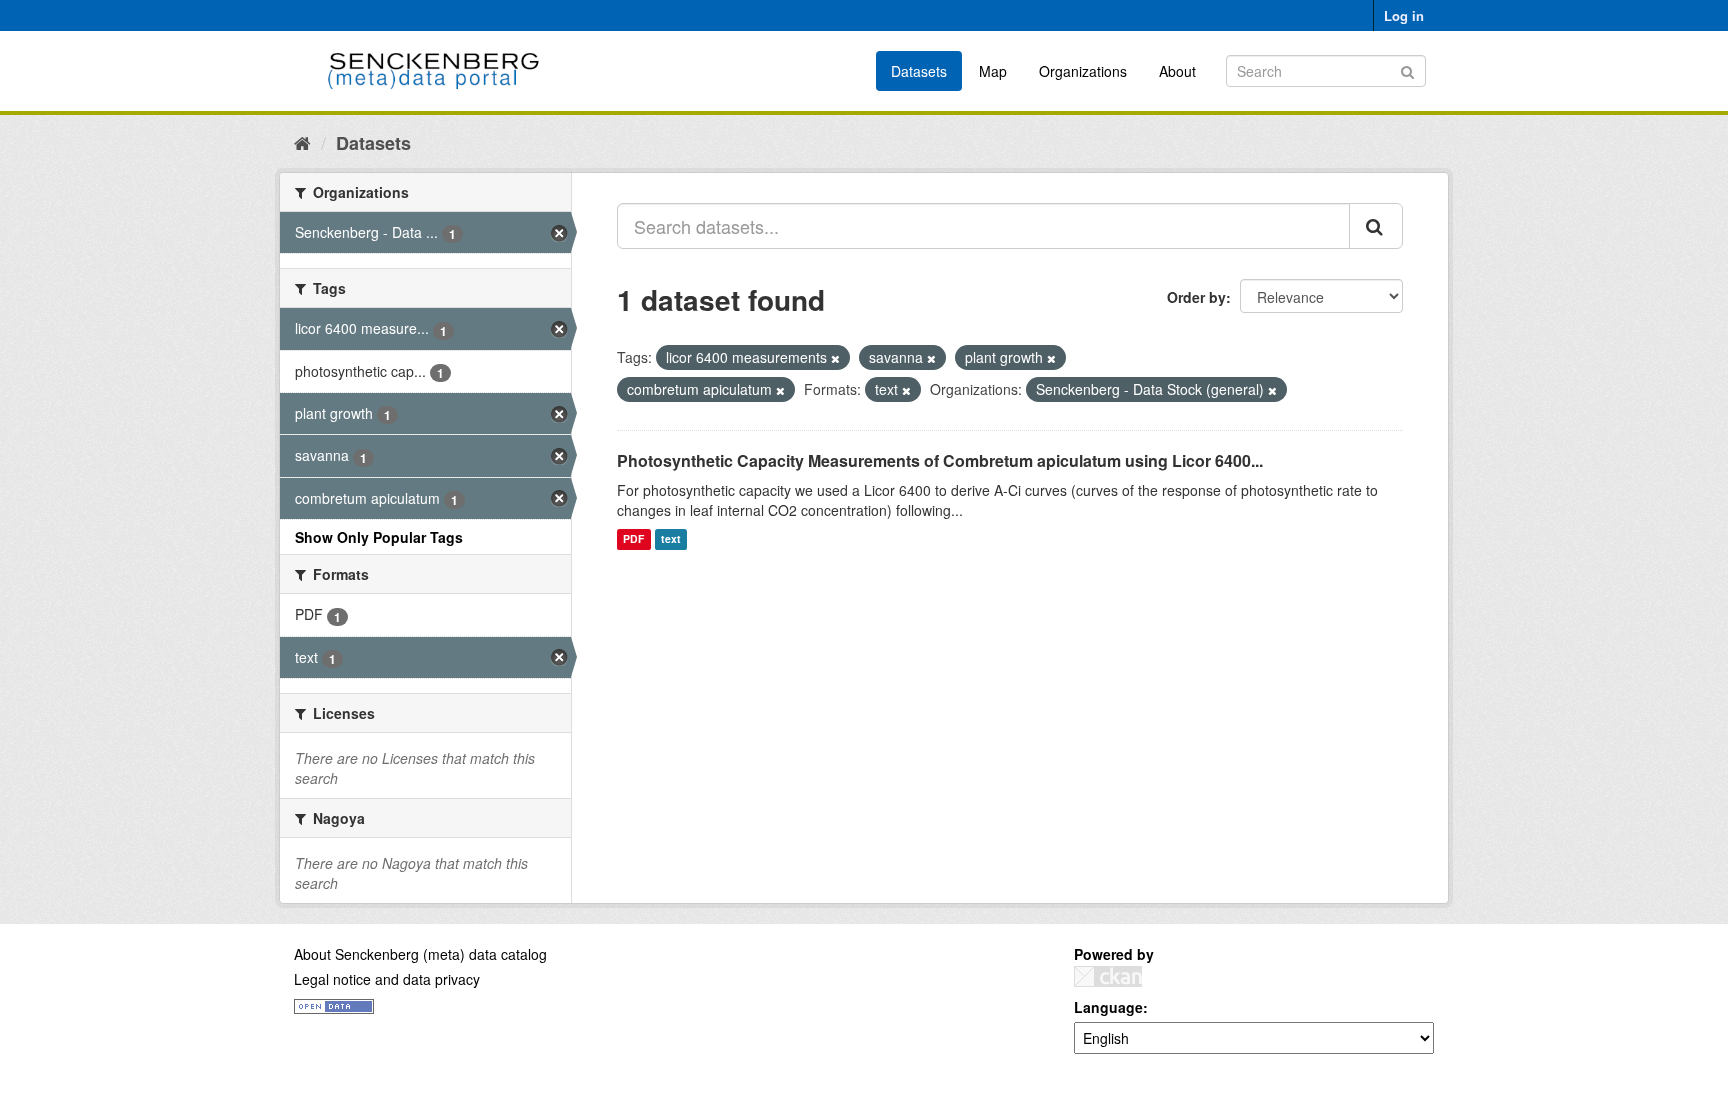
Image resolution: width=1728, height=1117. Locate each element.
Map (993, 71)
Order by (1196, 297)
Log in (1404, 15)
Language (1108, 1007)
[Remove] (835, 358)
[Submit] (1407, 69)
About (1177, 71)
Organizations (1083, 71)
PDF (633, 539)
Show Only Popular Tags (379, 537)
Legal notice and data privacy (387, 979)
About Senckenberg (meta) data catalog (420, 954)
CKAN (1108, 976)
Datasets (919, 71)
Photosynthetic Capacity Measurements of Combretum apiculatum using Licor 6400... (940, 460)
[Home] (302, 142)
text (671, 539)
